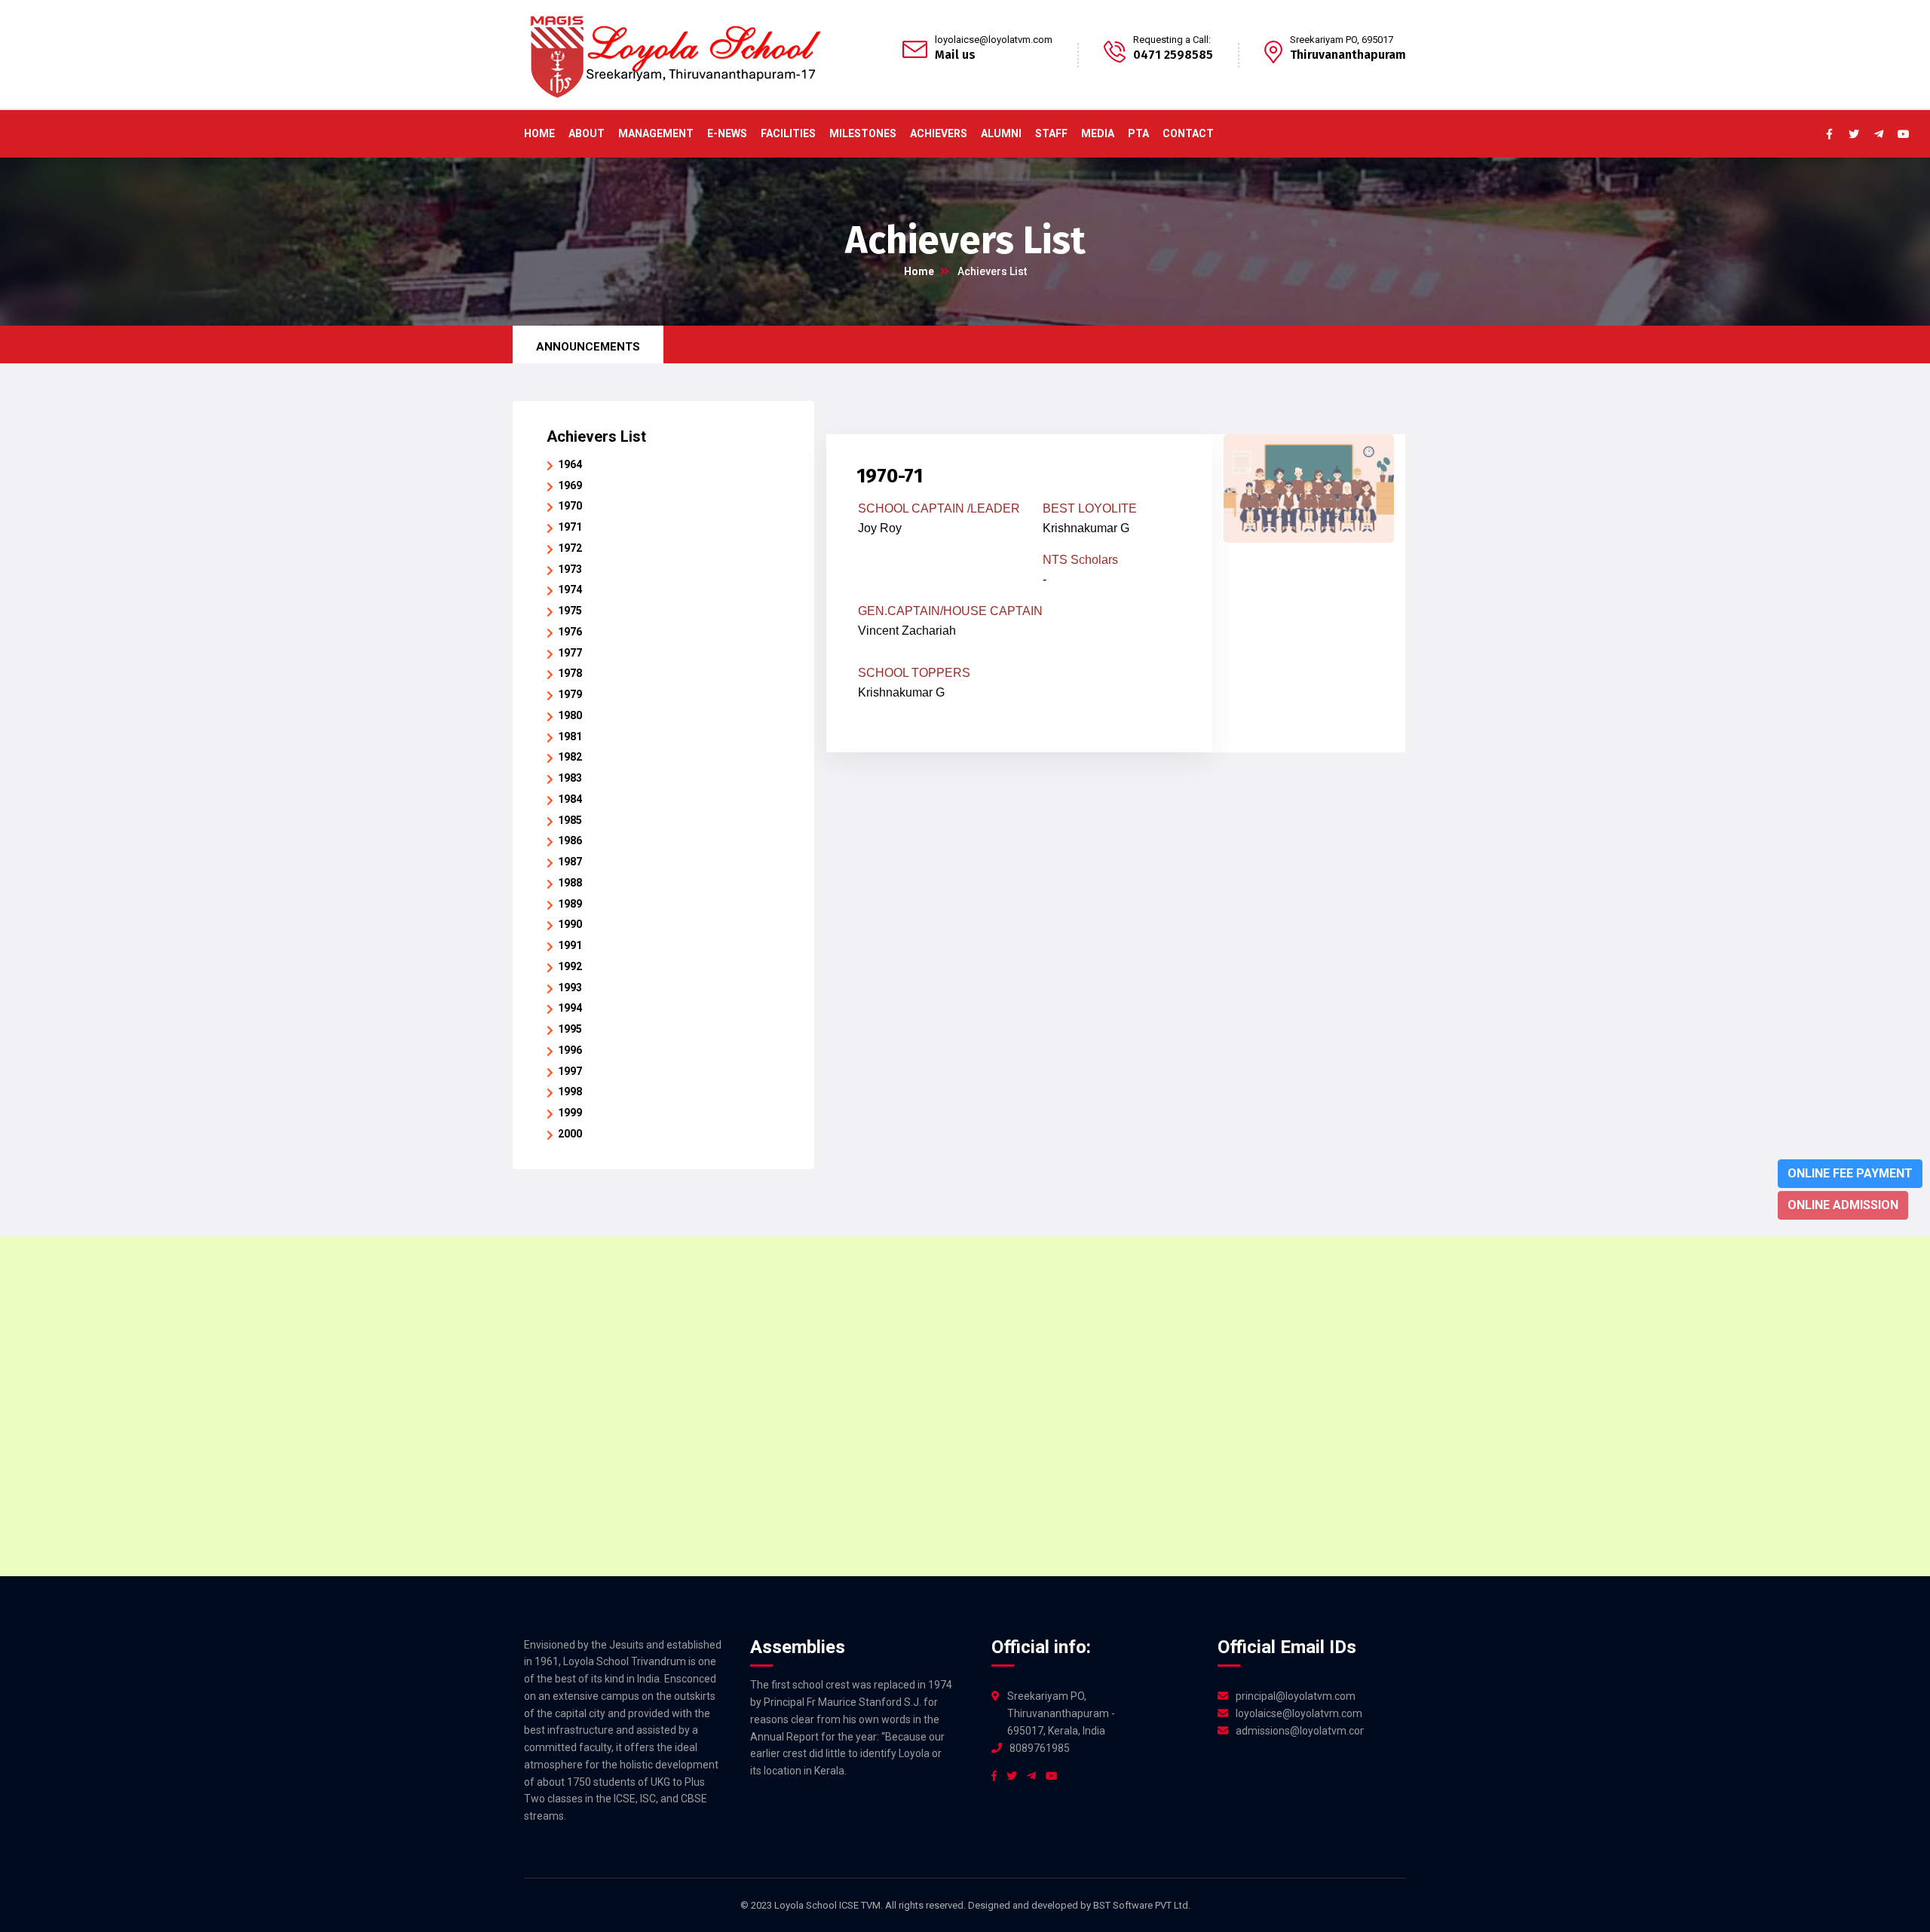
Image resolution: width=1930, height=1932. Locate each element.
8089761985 (1040, 1748)
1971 (570, 527)
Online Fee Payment (1850, 1173)
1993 (570, 987)
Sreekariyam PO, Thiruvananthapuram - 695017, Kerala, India (1061, 1713)
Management (656, 133)
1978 (570, 673)
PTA (1138, 133)
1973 (570, 569)
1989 (570, 904)
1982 (570, 757)
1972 (570, 548)
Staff (1051, 133)
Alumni (1001, 133)
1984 (570, 799)
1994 (570, 1008)
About (587, 133)
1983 (570, 778)
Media (1098, 133)
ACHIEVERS (939, 133)
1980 (570, 715)
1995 (570, 1029)
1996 (570, 1050)
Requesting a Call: (1172, 40)
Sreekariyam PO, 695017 (1342, 40)
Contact (1188, 133)
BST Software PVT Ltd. (1142, 1905)
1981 (570, 736)
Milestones (863, 133)
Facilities (788, 133)
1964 (570, 464)
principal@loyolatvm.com (1296, 1696)
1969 (570, 485)
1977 (570, 653)
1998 (570, 1092)
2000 (570, 1134)
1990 (570, 924)
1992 (570, 966)
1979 (570, 694)
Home (539, 133)
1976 (570, 632)
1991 (570, 945)
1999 (570, 1113)
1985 (570, 820)
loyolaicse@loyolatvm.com (994, 40)
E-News (727, 133)
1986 (570, 840)
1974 (570, 589)
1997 (570, 1071)
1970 (570, 506)
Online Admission (1843, 1205)
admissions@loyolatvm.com (1300, 1731)
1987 (570, 862)
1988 (570, 883)
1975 (570, 611)
